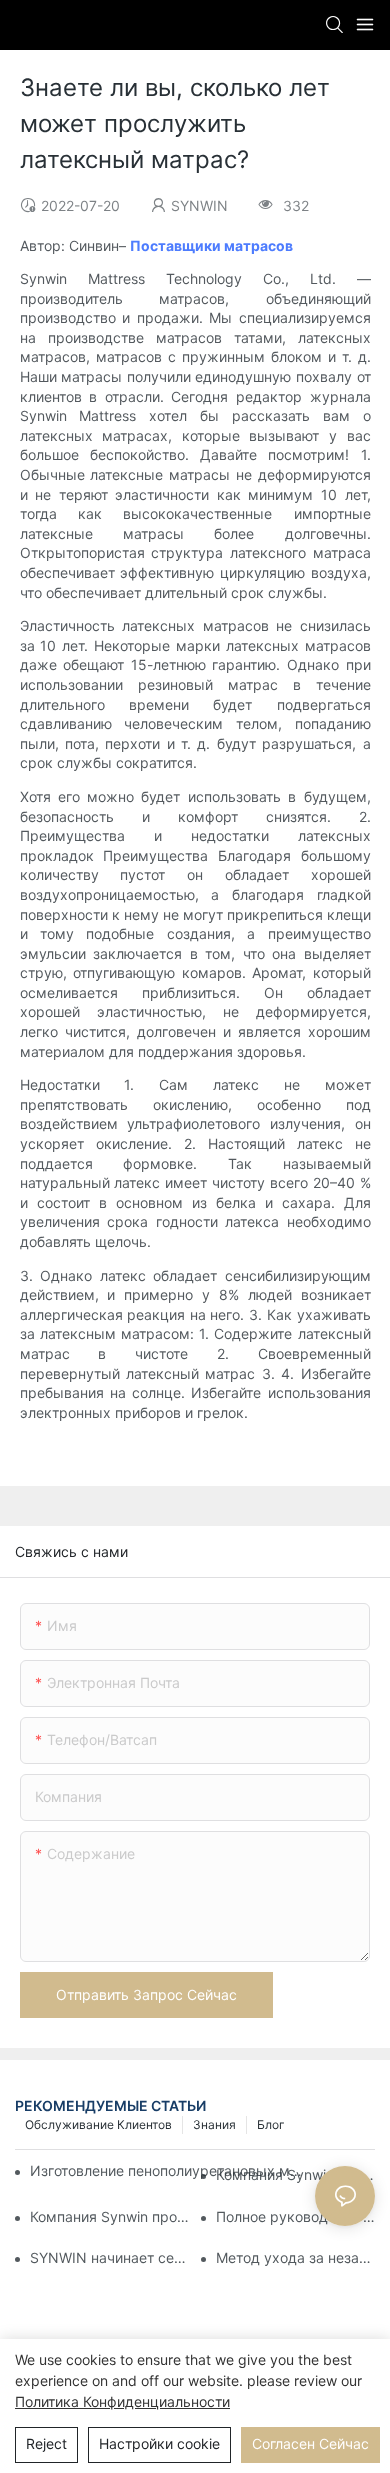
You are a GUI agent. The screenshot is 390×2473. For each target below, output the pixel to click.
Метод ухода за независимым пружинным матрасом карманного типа (295, 2257)
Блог (271, 2124)
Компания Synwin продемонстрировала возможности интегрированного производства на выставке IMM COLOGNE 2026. (109, 2216)
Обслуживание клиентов (98, 2124)
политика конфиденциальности (122, 2401)
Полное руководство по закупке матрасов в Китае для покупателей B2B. (295, 2216)
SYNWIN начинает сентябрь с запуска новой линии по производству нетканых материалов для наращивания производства (109, 2257)
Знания (214, 2124)
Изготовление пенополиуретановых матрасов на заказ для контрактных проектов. (169, 2170)
